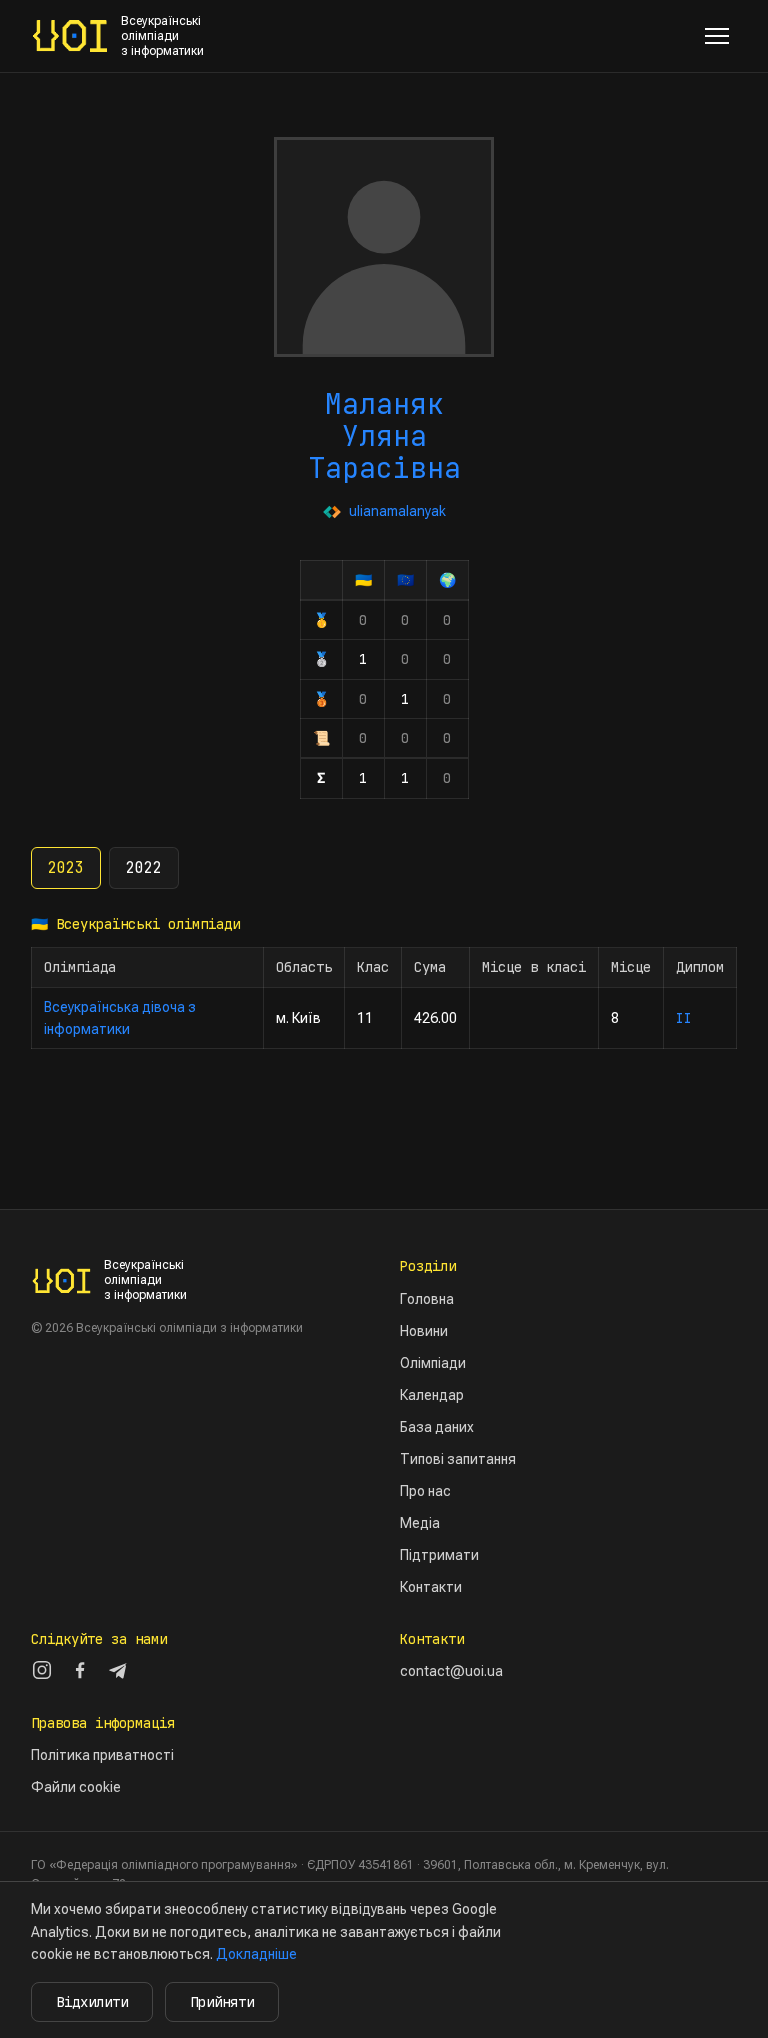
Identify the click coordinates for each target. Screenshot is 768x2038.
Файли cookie (76, 1787)
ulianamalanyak (397, 511)
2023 (66, 868)
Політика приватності (102, 1755)
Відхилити (92, 2002)
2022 (144, 868)
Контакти (431, 1587)
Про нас (425, 1491)
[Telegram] (118, 1670)
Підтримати (439, 1555)
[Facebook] (80, 1670)
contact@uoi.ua (451, 1671)
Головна (427, 1299)
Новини (424, 1331)
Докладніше (256, 1954)
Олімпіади (433, 1363)
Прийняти (222, 2002)
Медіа (420, 1523)
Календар (432, 1395)
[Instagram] (42, 1670)
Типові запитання (458, 1459)
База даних (437, 1427)
